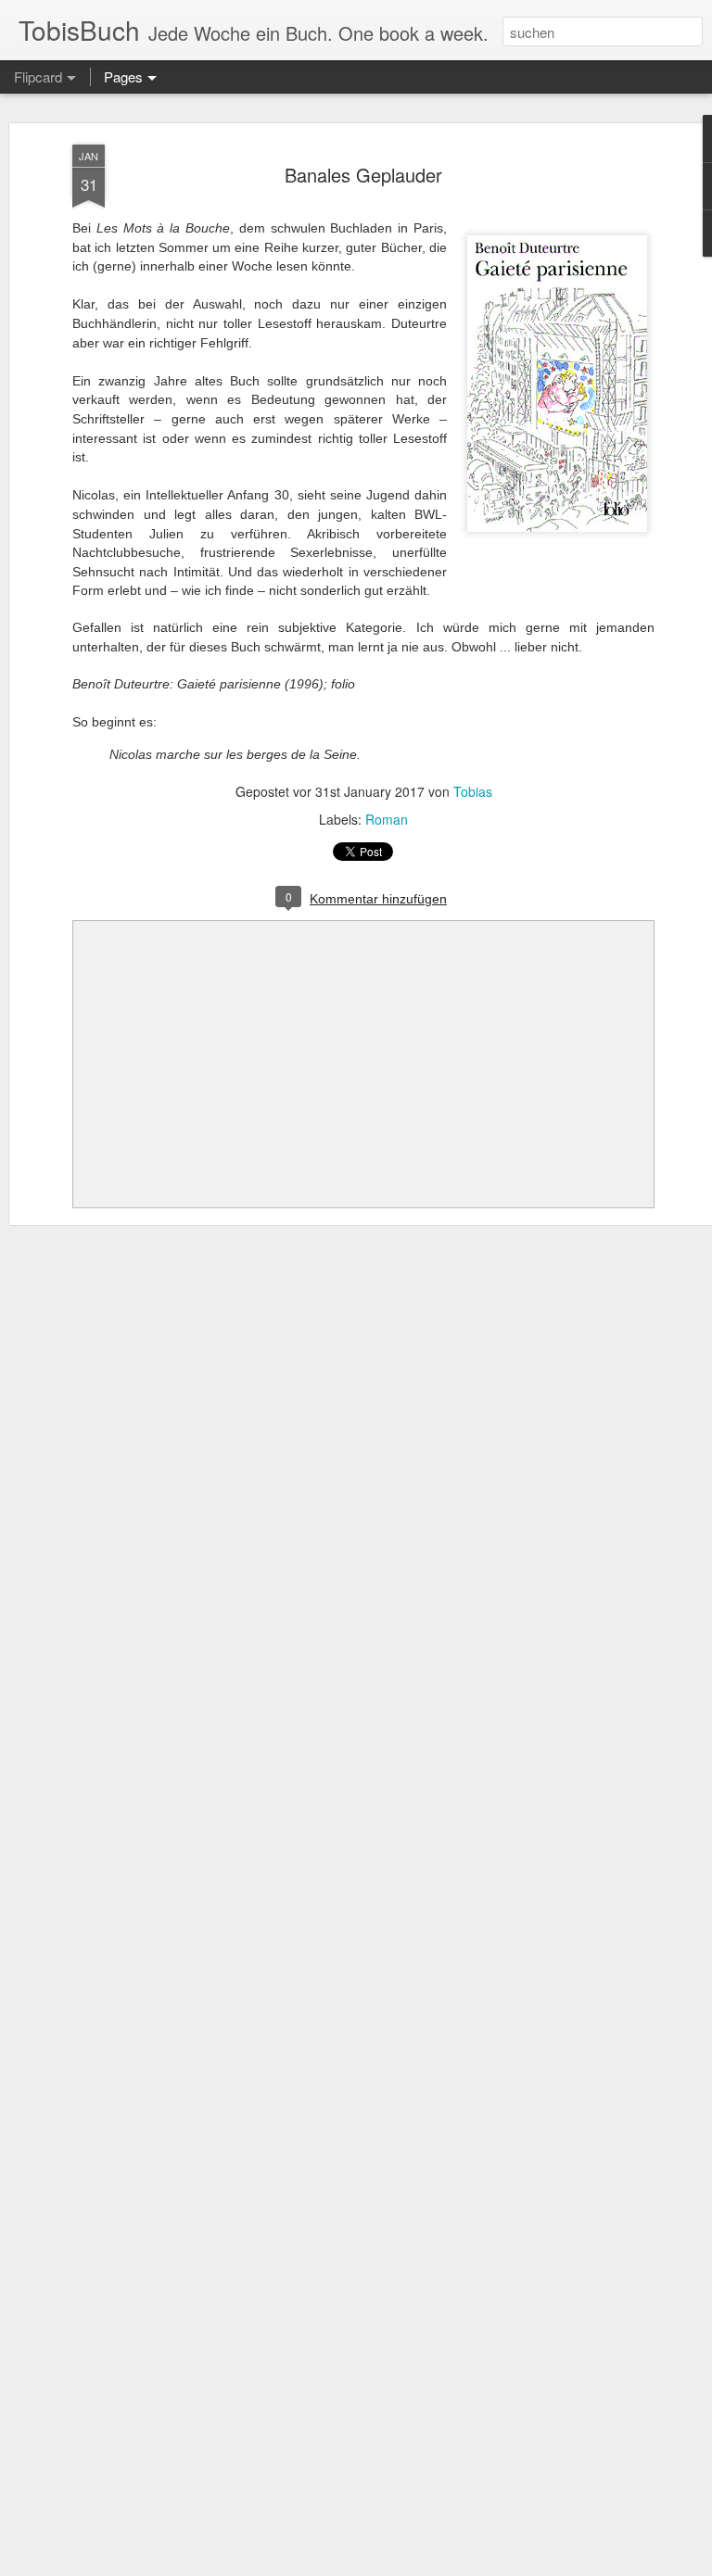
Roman (387, 819)
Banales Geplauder (363, 175)
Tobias (473, 791)
